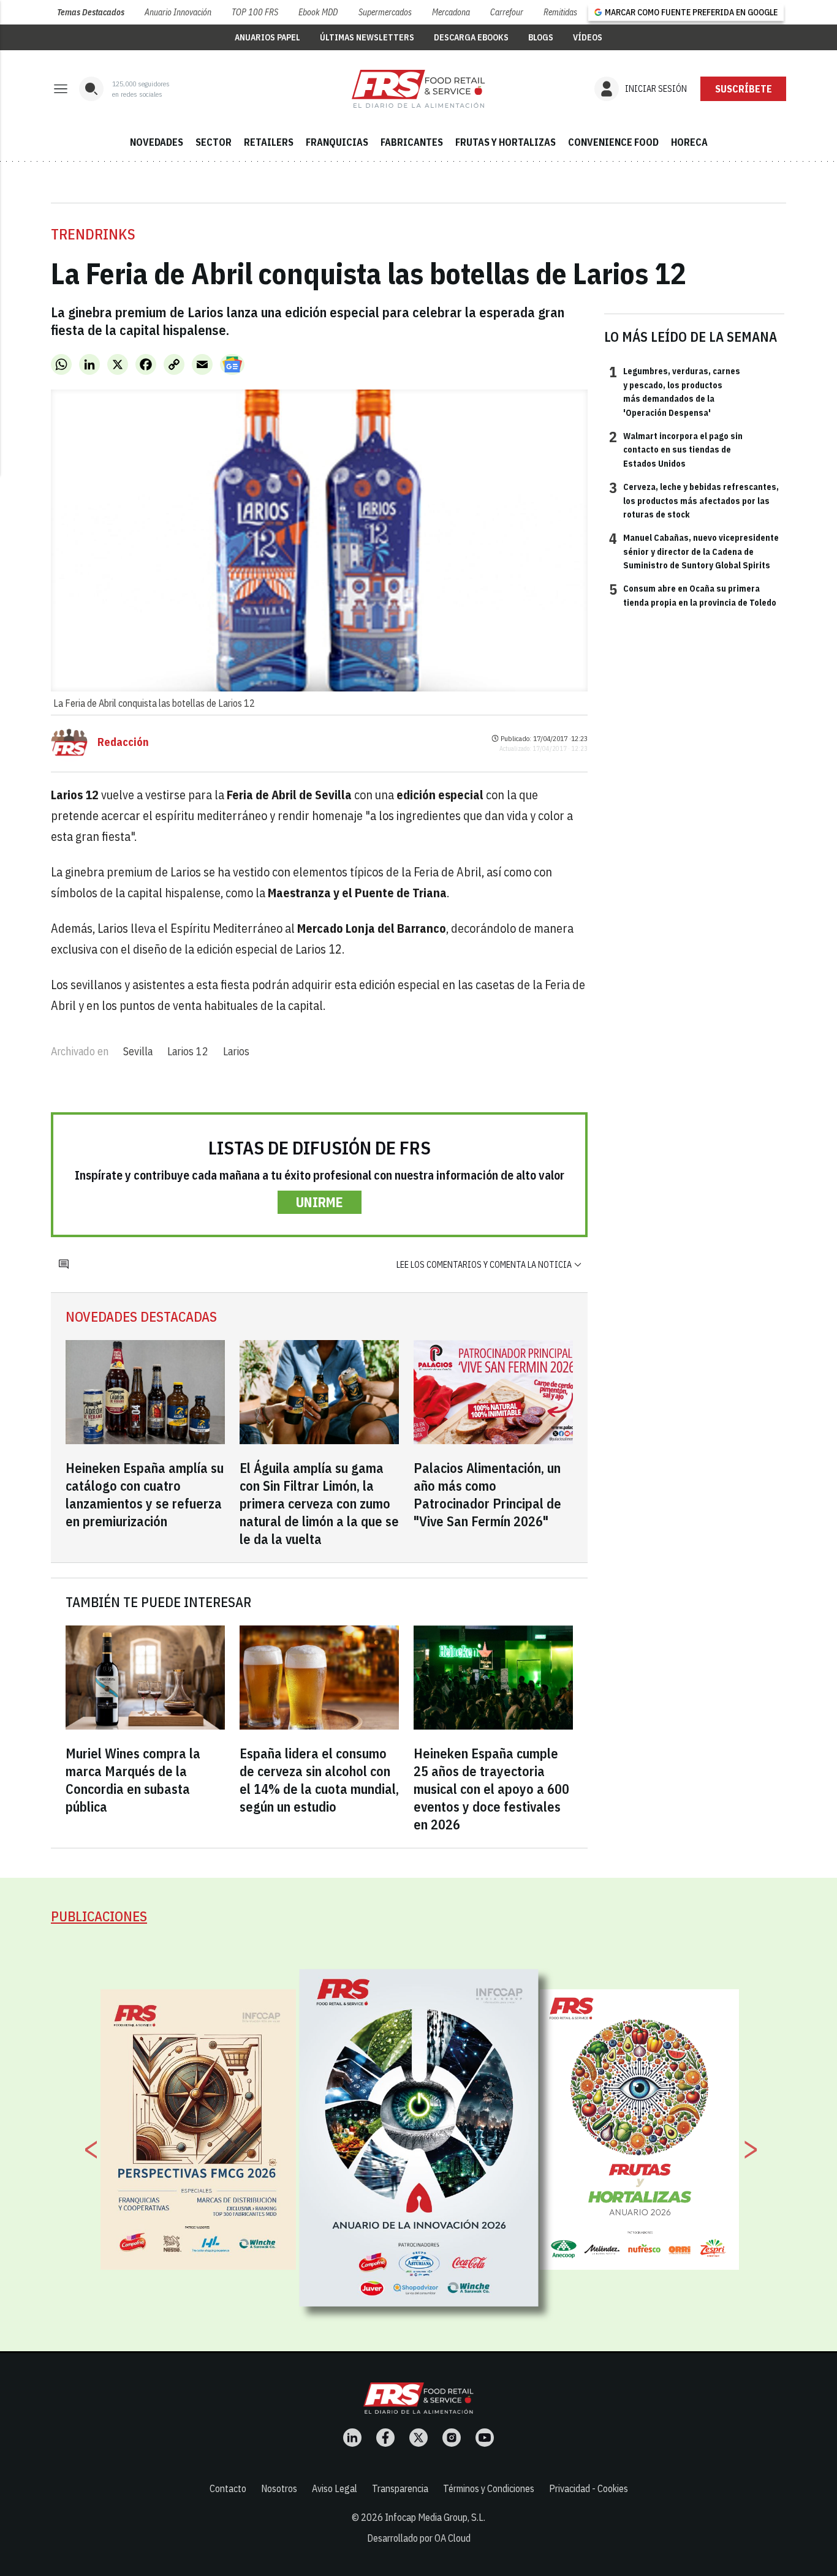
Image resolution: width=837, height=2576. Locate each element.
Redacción (123, 742)
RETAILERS (269, 142)
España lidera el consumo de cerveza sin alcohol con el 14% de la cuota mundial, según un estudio (319, 1780)
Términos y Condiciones (489, 2488)
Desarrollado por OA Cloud (419, 2538)
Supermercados (385, 12)
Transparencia (400, 2488)
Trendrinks (93, 234)
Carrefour (507, 12)
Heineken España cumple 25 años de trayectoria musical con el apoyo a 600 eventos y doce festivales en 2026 (491, 1789)
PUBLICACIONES (99, 1916)
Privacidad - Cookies (589, 2488)
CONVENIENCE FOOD (613, 142)
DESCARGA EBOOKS (471, 37)
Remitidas (560, 12)
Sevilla (138, 1051)
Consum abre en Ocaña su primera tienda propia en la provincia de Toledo (693, 595)
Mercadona (451, 12)
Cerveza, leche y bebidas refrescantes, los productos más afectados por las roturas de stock (694, 500)
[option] (419, 2138)
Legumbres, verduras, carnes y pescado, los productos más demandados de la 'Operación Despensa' (675, 391)
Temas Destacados (91, 12)
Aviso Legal (335, 2488)
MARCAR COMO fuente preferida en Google (691, 12)
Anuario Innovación (178, 12)
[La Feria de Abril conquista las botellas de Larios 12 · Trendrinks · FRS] (418, 89)
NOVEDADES (157, 142)
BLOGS (541, 37)
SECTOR (214, 142)
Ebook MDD (318, 12)
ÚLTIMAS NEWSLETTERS (367, 37)
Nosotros (279, 2488)
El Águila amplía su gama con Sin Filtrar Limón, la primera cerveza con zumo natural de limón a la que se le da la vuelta (319, 1503)
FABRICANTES (412, 142)
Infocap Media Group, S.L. (435, 2517)
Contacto (228, 2488)
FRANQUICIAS (337, 142)
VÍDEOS (588, 37)
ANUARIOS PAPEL (267, 37)
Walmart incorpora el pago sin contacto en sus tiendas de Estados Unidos (676, 449)
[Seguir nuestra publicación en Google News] (232, 364)
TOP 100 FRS (255, 12)
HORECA (689, 142)
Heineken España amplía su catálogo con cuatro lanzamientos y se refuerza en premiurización (145, 1494)
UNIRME (320, 1202)
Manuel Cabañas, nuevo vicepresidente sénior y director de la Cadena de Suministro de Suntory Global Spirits (694, 551)
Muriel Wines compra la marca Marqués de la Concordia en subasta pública (133, 1780)
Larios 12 (188, 1051)
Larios (236, 1051)
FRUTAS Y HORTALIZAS (506, 142)
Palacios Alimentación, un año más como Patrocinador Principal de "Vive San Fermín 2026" (487, 1494)
